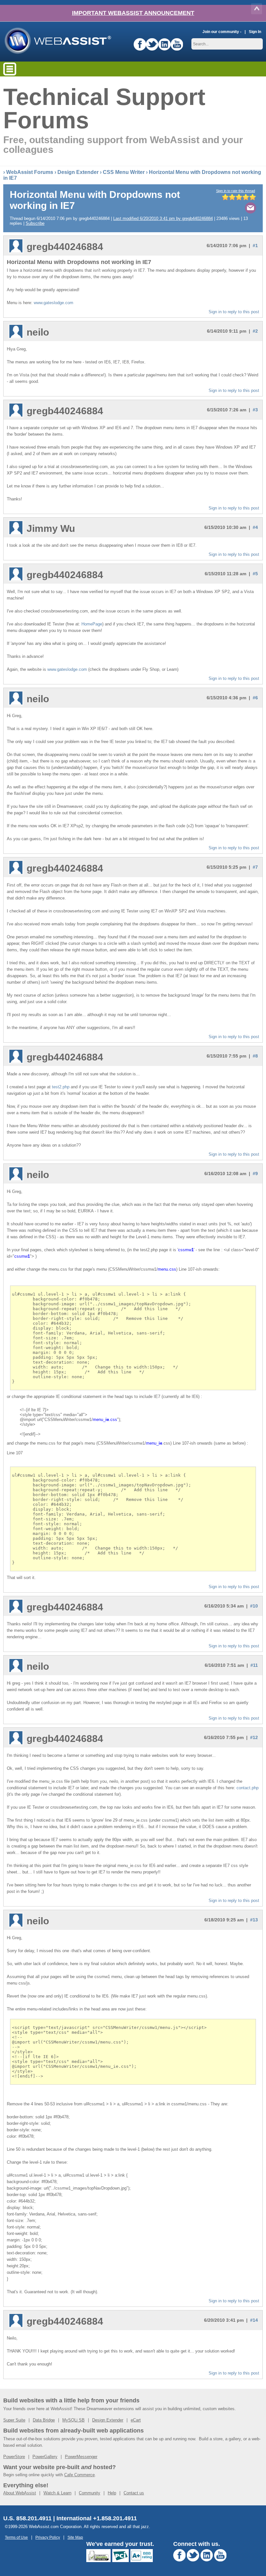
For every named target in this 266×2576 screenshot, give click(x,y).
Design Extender (78, 172)
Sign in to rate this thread (236, 191)
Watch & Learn (57, 2493)
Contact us (134, 2493)
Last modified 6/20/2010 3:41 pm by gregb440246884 (163, 218)
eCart (136, 2420)
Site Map (75, 2537)
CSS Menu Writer (124, 172)
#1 (255, 246)
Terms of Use (16, 2537)
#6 (255, 698)
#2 (255, 331)
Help (112, 2493)
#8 (255, 1056)
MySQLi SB (73, 2420)
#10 (254, 1606)
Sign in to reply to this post (234, 312)
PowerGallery (45, 2457)
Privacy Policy (48, 2537)
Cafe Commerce (79, 2475)
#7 (255, 867)
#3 (255, 410)
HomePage (92, 624)
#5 (255, 574)
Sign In (255, 32)
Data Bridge (44, 2420)
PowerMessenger (81, 2457)
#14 (254, 2320)
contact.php (248, 1788)
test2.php (61, 1087)
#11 (254, 1665)
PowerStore (14, 2457)
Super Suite (14, 2420)
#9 (255, 1174)
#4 (255, 527)
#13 (254, 1920)
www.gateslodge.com (54, 303)
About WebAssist (20, 2493)
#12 (254, 1737)
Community (90, 2493)
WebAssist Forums (30, 172)
